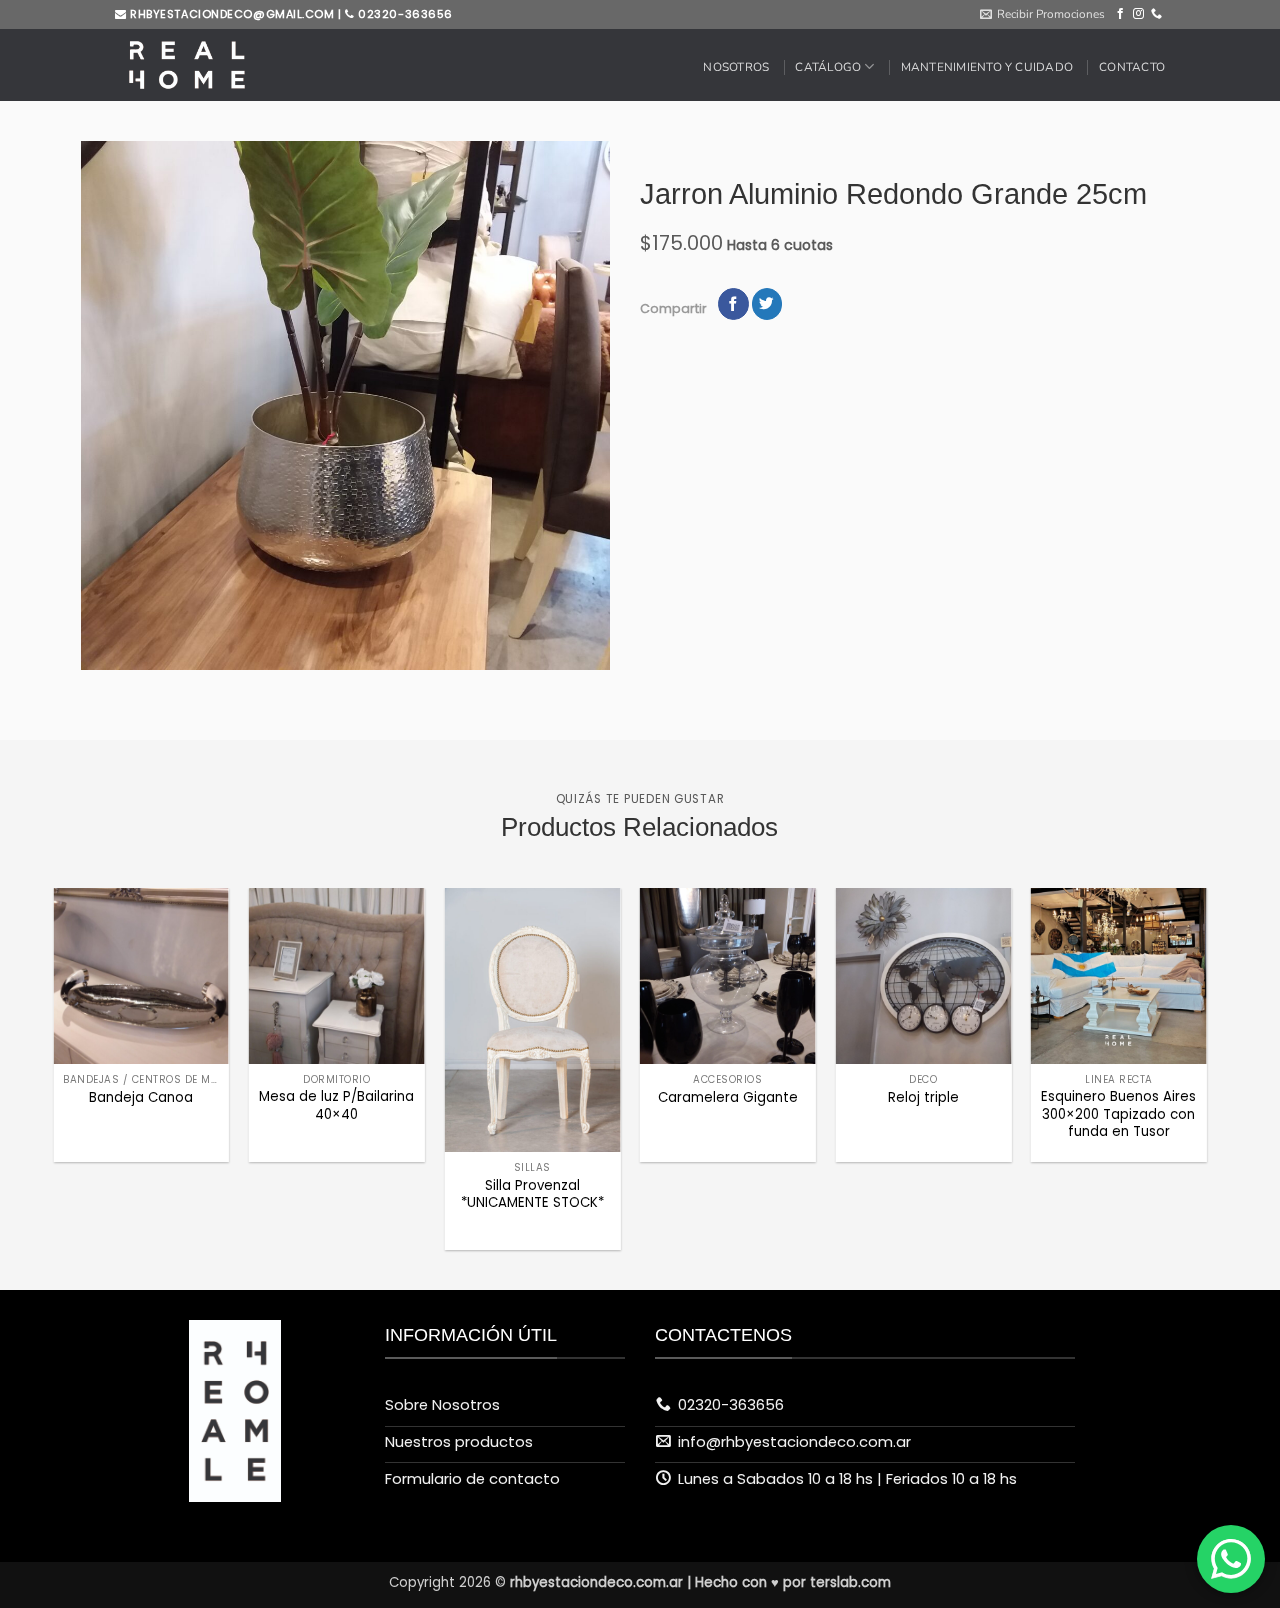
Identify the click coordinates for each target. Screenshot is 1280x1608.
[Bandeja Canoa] (141, 976)
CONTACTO (1132, 67)
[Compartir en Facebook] (733, 304)
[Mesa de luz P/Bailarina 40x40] (337, 976)
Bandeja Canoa (141, 1097)
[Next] (1168, 1020)
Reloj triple (923, 1097)
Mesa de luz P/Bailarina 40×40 (336, 1105)
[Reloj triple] (923, 976)
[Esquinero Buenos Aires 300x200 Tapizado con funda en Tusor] (1119, 976)
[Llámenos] (1156, 14)
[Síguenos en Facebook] (1120, 14)
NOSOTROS (736, 67)
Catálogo (828, 67)
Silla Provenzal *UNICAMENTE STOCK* (532, 1194)
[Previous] (92, 1020)
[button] (1042, 14)
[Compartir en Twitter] (767, 304)
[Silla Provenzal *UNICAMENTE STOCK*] (532, 1020)
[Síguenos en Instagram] (1138, 14)
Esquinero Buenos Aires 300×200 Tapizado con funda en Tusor (1118, 1114)
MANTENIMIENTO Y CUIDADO (987, 67)
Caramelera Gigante (728, 1097)
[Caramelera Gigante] (728, 976)
